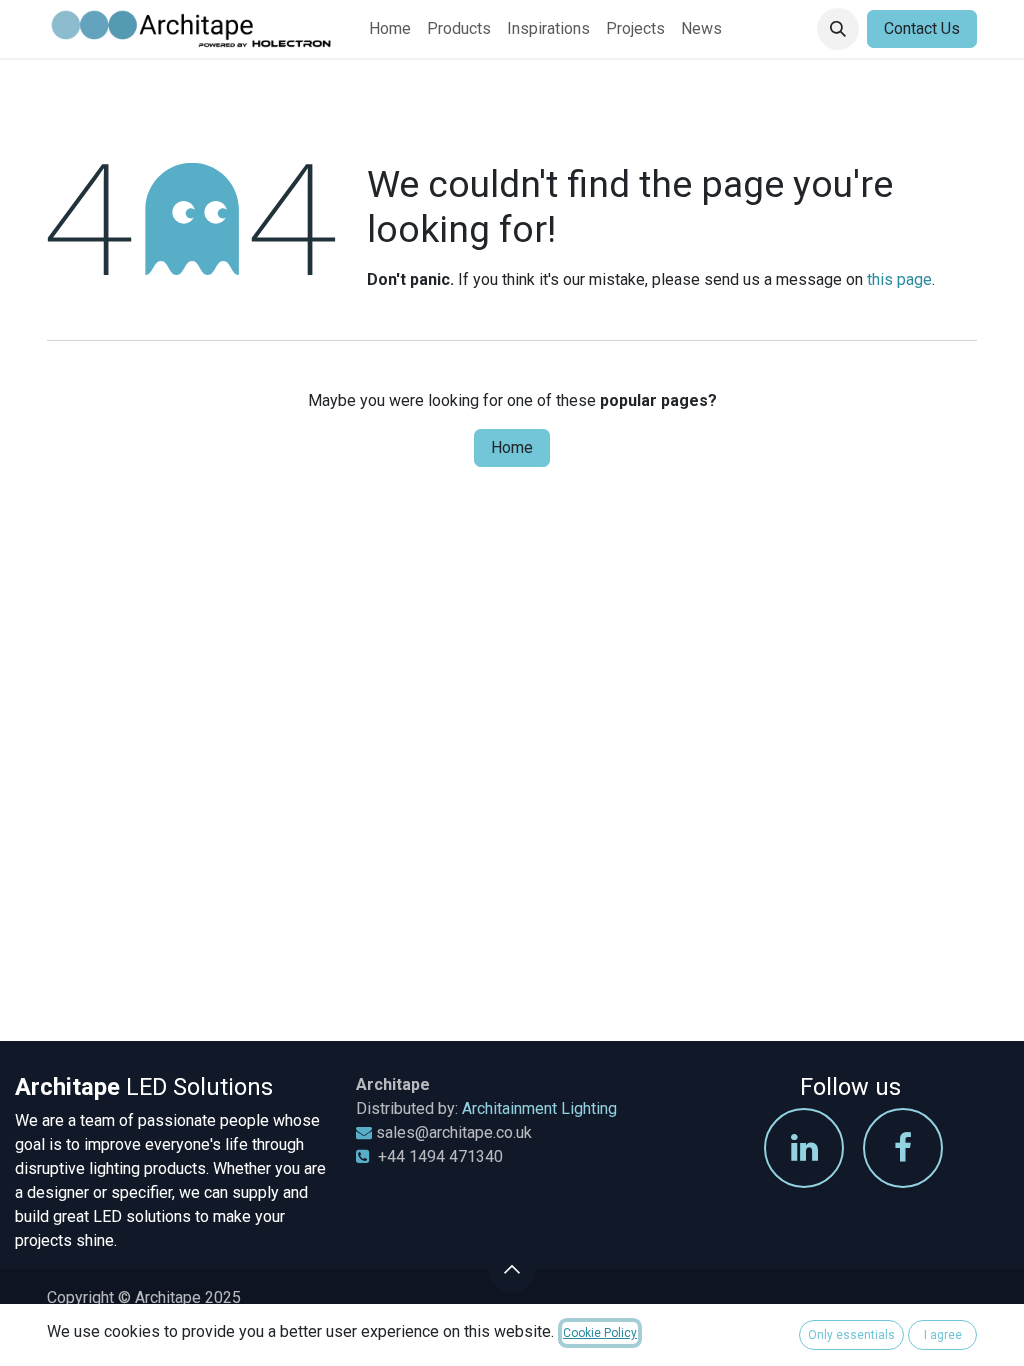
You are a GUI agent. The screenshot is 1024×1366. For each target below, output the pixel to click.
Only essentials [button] (851, 1335)
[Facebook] (903, 1148)
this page (899, 279)
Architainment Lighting (539, 1108)
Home (512, 447)
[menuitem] (390, 29)
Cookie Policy (600, 1333)
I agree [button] (943, 1335)
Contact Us (922, 28)
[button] (838, 29)
